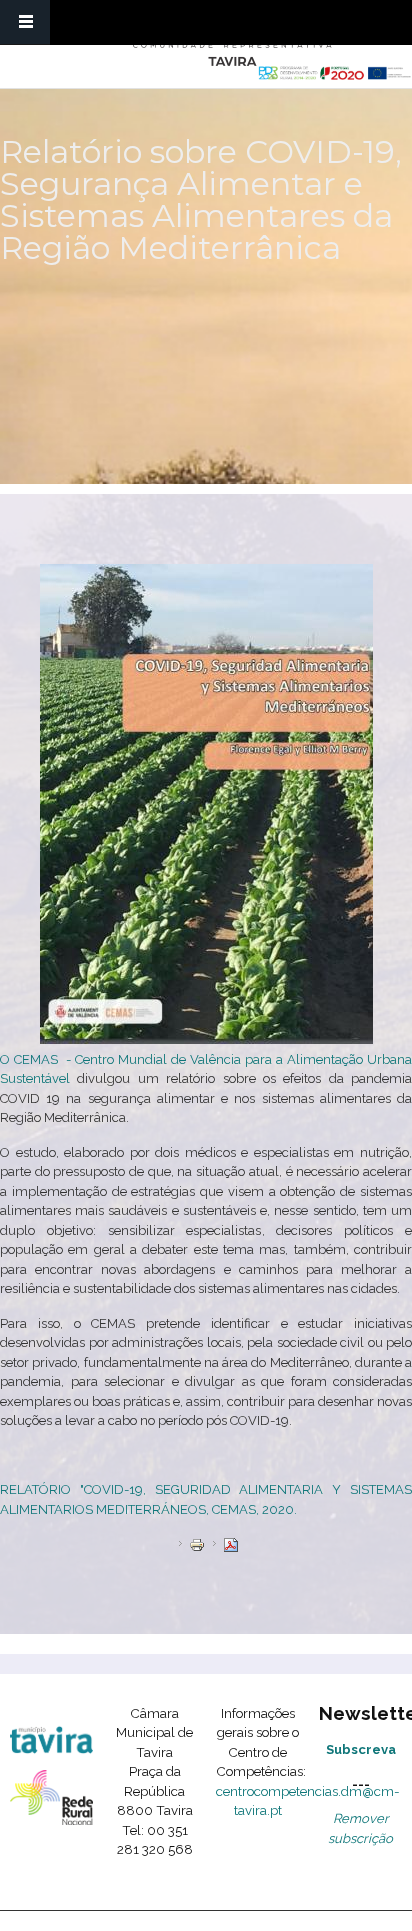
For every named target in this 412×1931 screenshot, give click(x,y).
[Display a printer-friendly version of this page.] (197, 1543)
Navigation (25, 22)
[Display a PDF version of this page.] (231, 1543)
